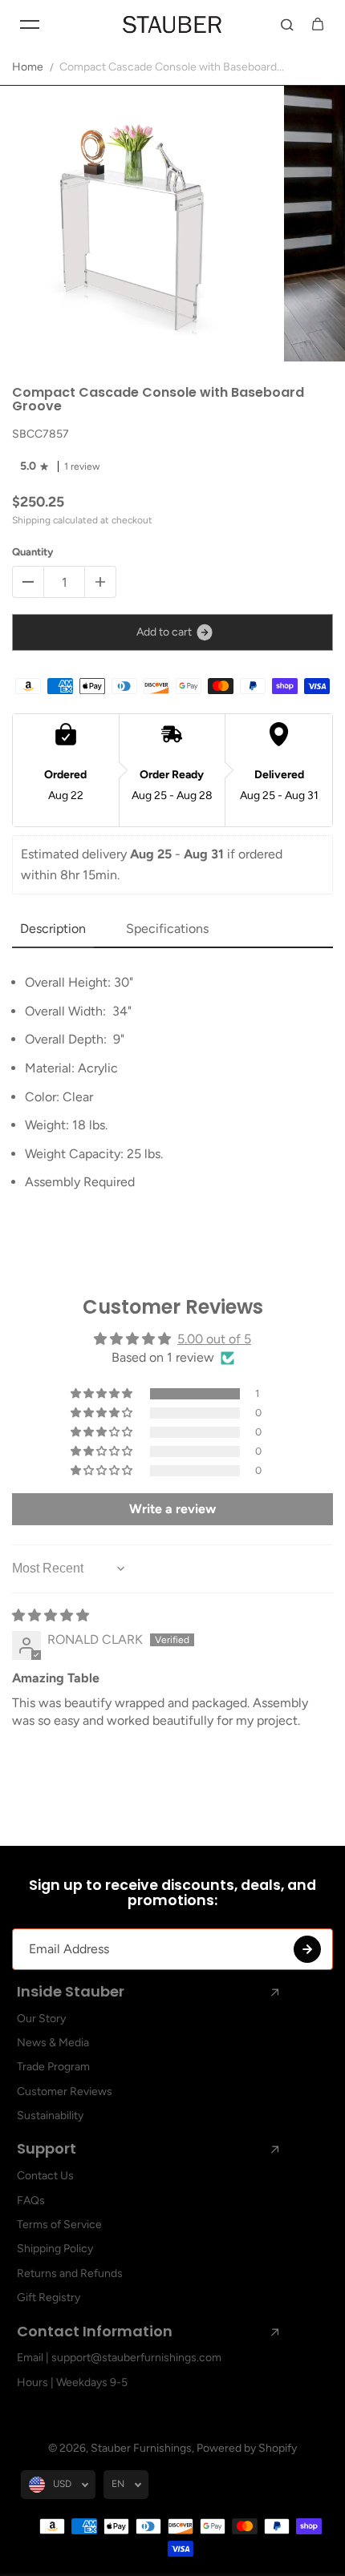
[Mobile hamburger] (30, 24)
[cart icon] (318, 24)
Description (53, 929)
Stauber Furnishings (141, 2448)
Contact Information (95, 2332)
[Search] (287, 24)
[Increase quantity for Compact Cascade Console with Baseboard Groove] (100, 582)
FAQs (31, 2201)
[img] (51, 1615)
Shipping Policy (55, 2249)
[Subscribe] (307, 1949)
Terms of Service (59, 2225)
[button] (103, 1394)
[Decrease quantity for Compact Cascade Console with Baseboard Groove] (28, 582)
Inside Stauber (71, 1992)
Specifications (167, 929)
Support (47, 2149)
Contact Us (45, 2176)
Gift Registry (49, 2297)
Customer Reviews (65, 2091)
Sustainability (50, 2116)
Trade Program (53, 2067)
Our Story (41, 2019)
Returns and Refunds (70, 2273)
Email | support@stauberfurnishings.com (119, 2358)
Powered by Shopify (247, 2448)
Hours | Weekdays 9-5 (72, 2382)
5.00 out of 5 (214, 1339)
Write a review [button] (172, 1509)
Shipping (31, 520)
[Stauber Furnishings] (172, 24)
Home (28, 67)
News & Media (53, 2043)
